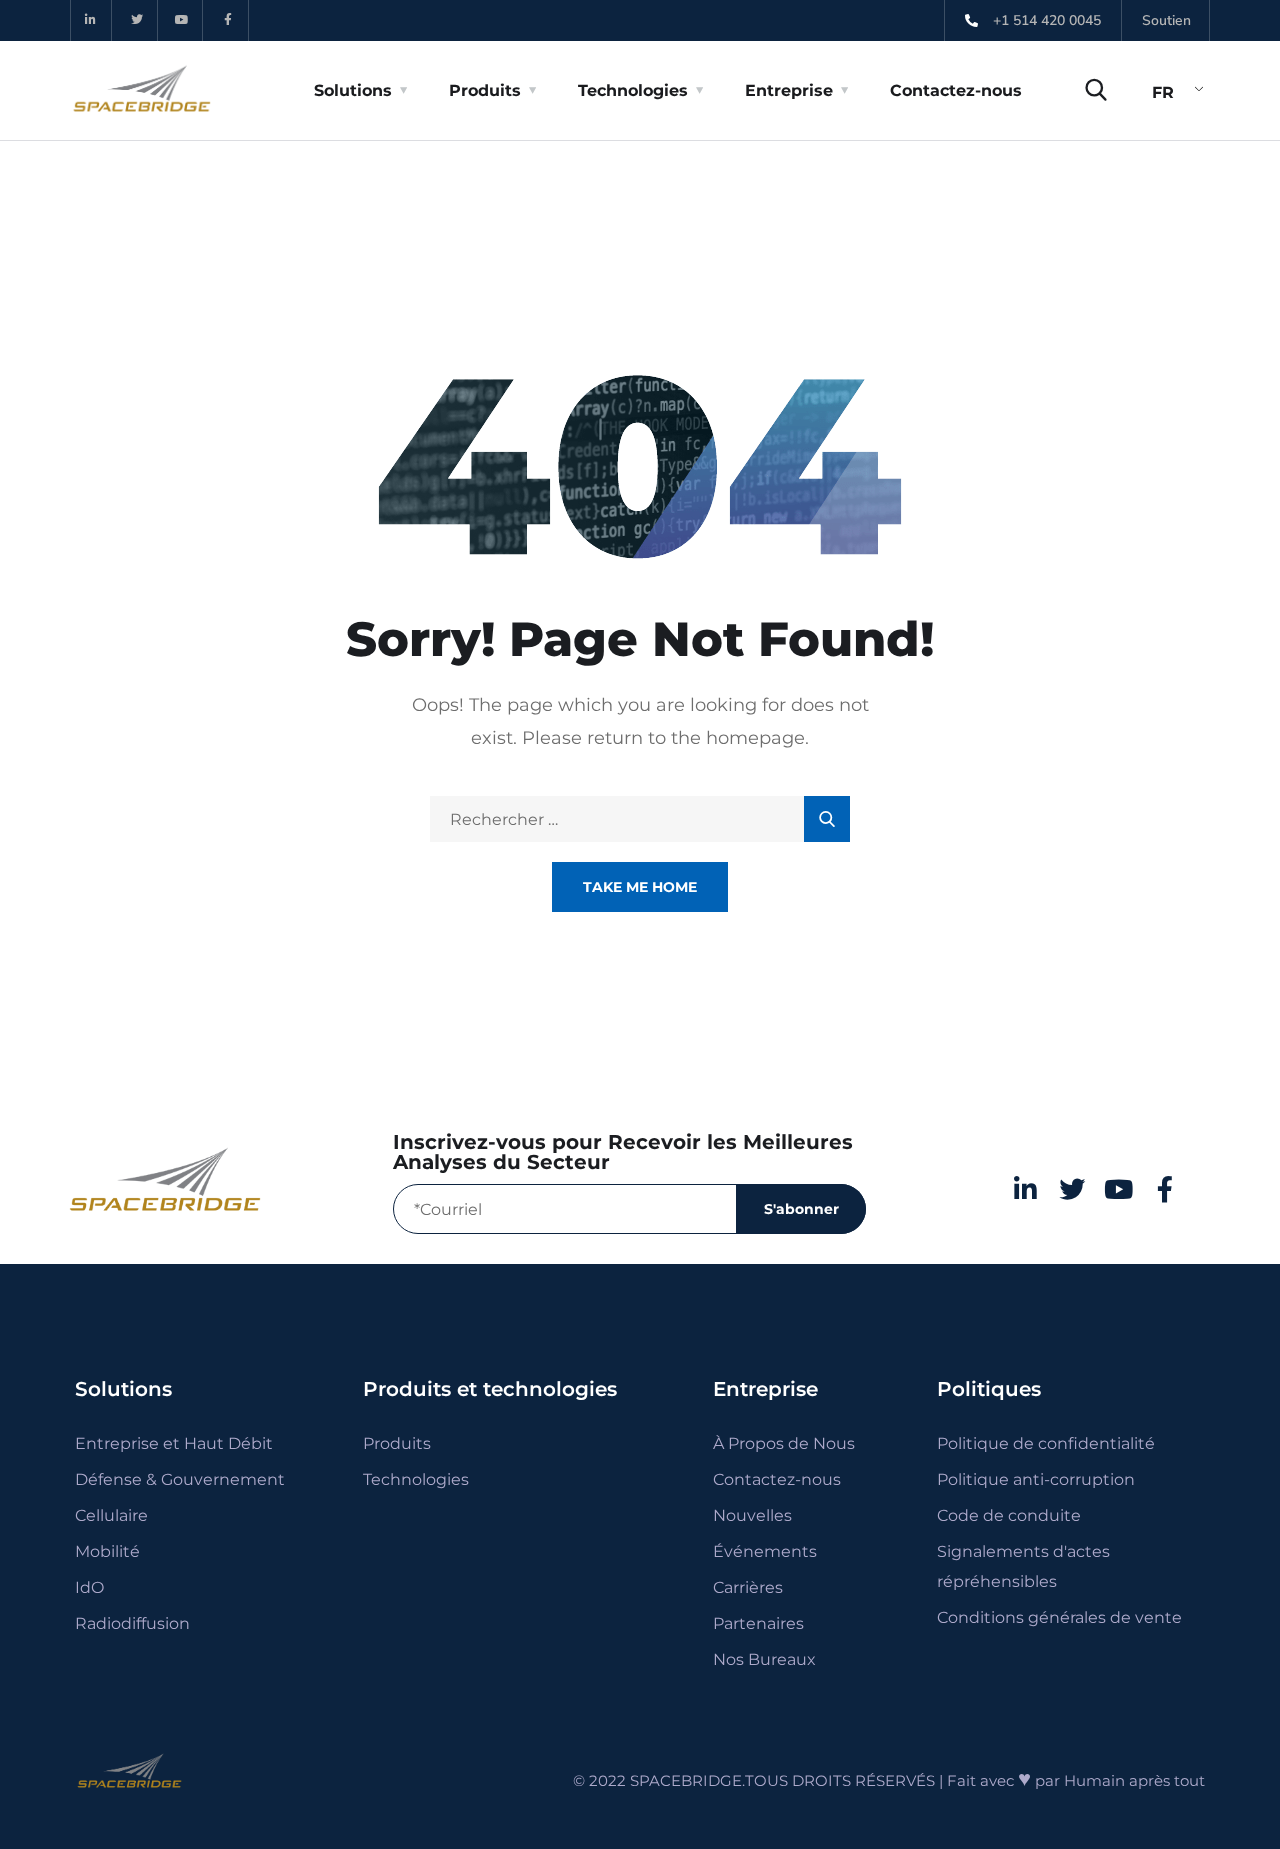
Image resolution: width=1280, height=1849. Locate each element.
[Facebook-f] (228, 20)
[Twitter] (137, 20)
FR (1163, 92)
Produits (485, 90)
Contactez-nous (956, 90)
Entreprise (789, 90)
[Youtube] (183, 20)
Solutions (353, 90)
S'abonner (801, 1209)
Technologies (633, 90)
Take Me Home (640, 887)
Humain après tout (1134, 1780)
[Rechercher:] (640, 819)
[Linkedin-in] (91, 20)
